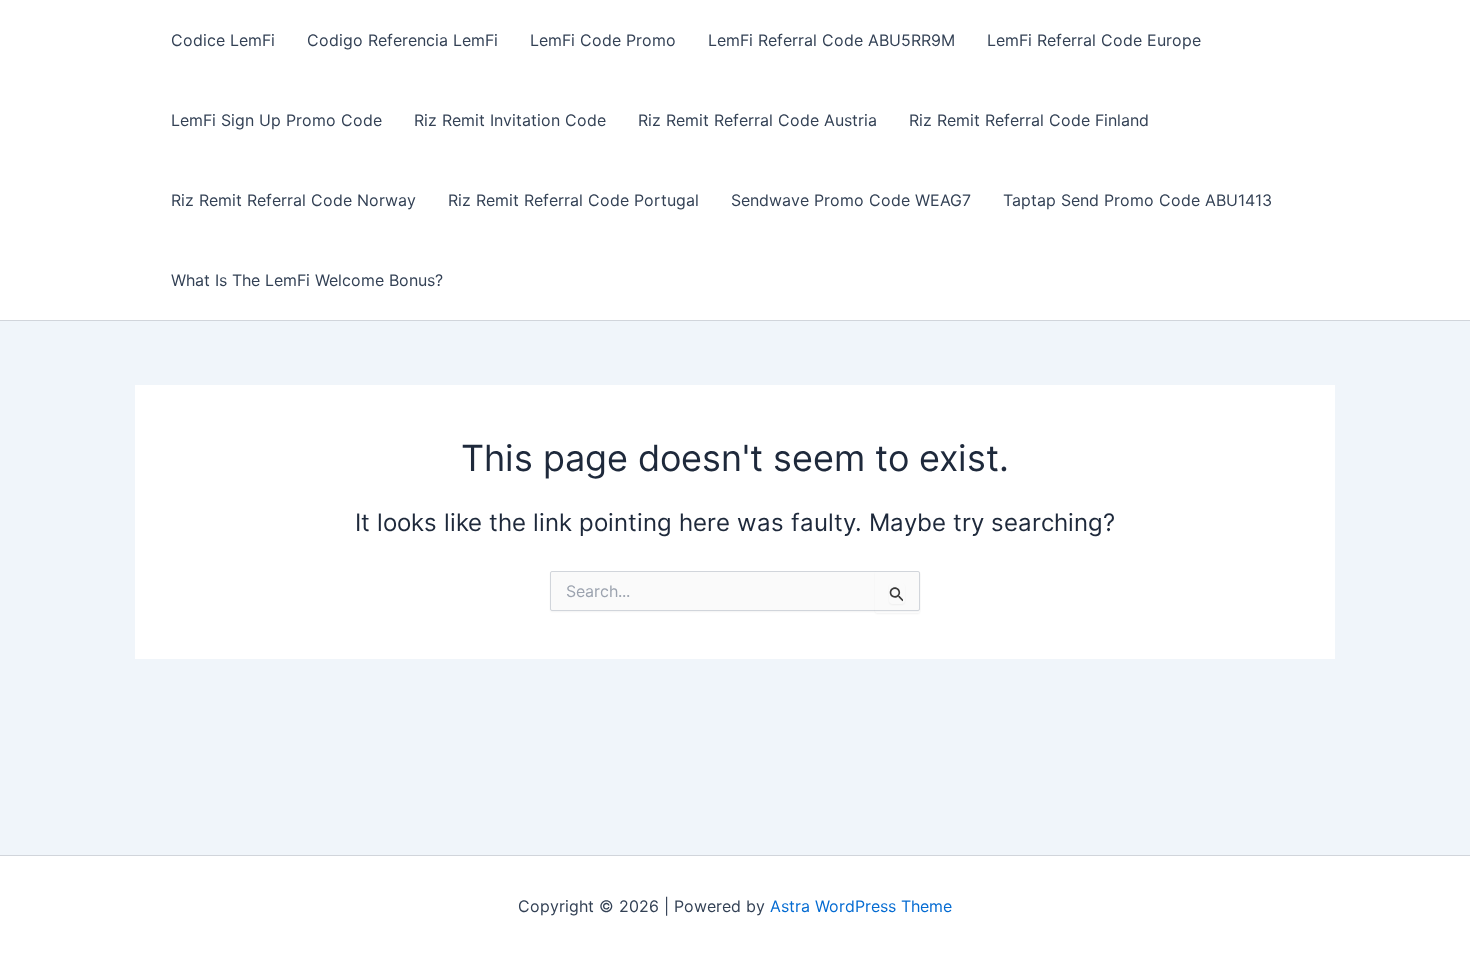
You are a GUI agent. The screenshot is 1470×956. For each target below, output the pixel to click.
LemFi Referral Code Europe (1094, 40)
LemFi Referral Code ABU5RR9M (831, 40)
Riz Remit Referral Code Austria (757, 120)
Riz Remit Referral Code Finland (1029, 120)
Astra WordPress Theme (861, 906)
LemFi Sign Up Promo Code (276, 120)
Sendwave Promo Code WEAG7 (851, 200)
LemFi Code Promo (603, 40)
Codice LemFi (223, 40)
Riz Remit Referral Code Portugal (573, 200)
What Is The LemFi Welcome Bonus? (307, 280)
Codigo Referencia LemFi (402, 40)
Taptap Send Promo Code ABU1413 (1137, 200)
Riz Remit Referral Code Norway (293, 200)
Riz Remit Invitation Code (510, 120)
